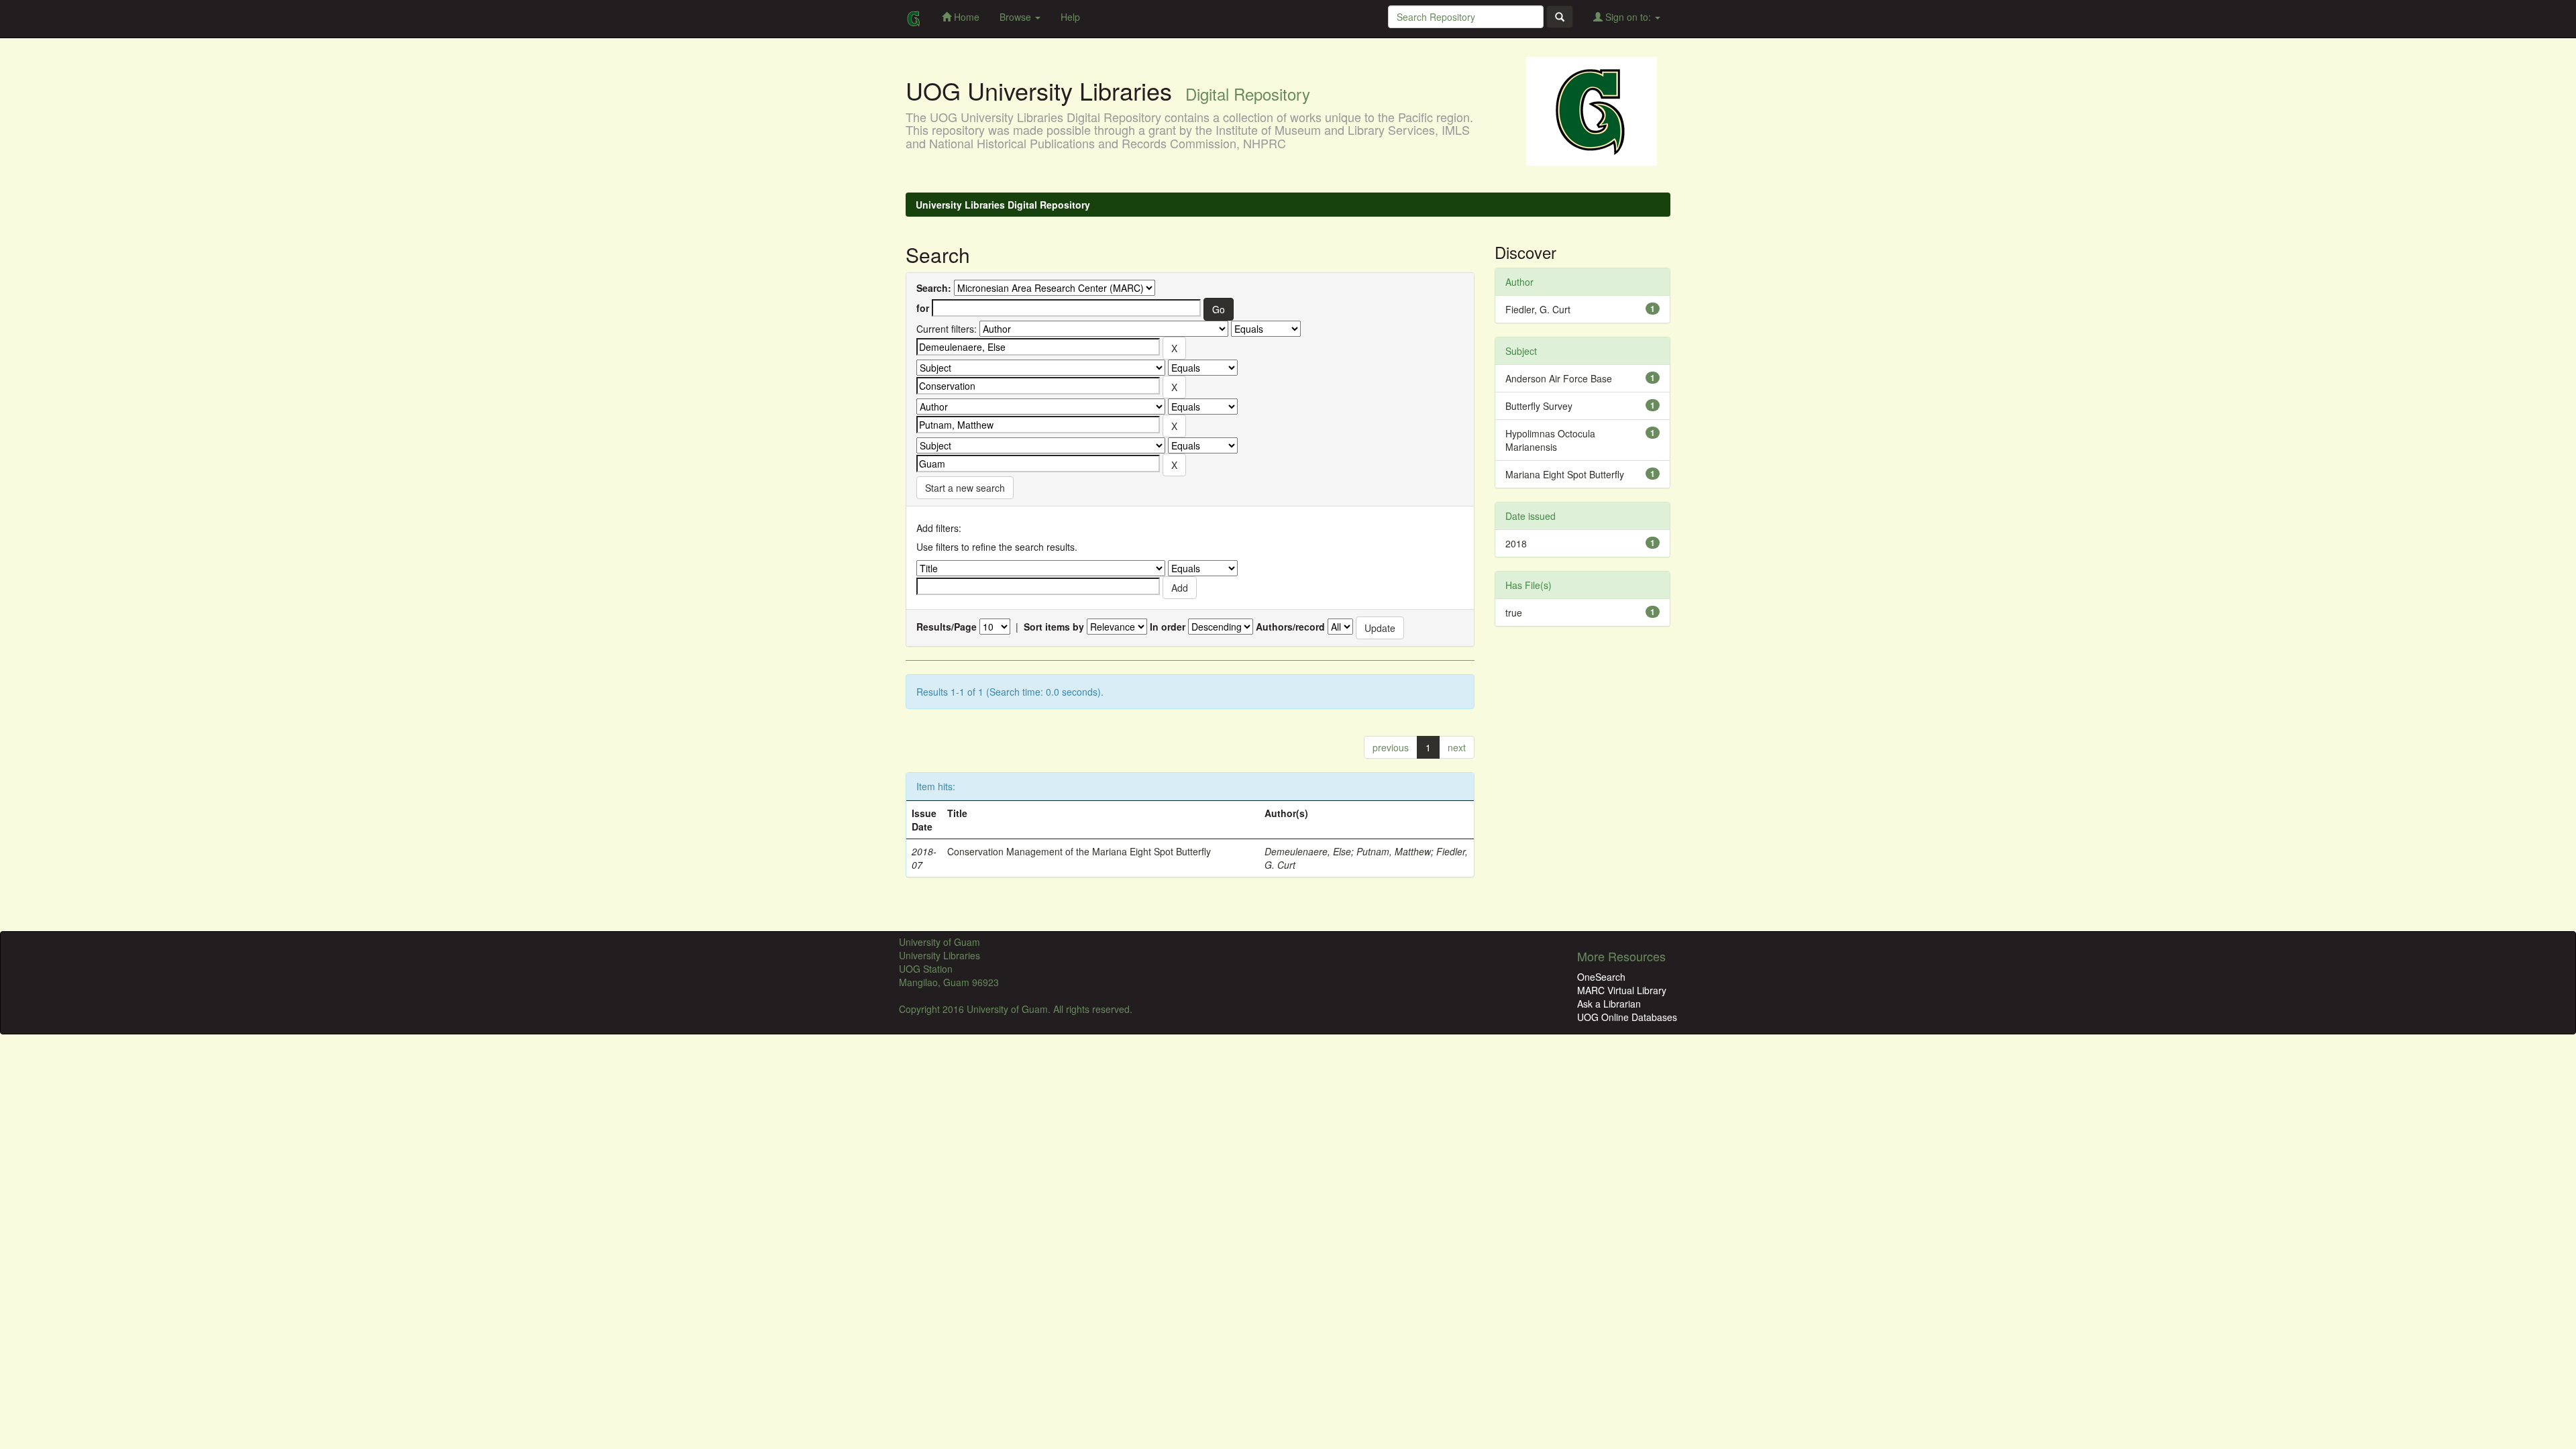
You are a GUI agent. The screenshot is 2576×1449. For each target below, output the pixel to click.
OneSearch (1601, 977)
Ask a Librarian (1609, 1004)
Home (965, 17)
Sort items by (1054, 627)
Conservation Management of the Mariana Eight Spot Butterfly (1079, 851)
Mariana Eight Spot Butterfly (1565, 474)
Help (1070, 17)
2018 (1516, 543)
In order (1168, 627)
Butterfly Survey (1539, 406)
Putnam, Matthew (1394, 851)
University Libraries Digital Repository (1003, 205)
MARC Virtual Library (1622, 990)
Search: (934, 288)
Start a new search (965, 488)
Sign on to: (1628, 17)
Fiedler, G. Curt (1538, 309)
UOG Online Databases (1627, 1017)
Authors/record (1290, 627)
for (923, 308)
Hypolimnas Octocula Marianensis (1550, 440)
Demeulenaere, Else (1308, 851)
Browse (1017, 17)
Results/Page (947, 627)
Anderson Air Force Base (1559, 378)
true (1514, 612)
